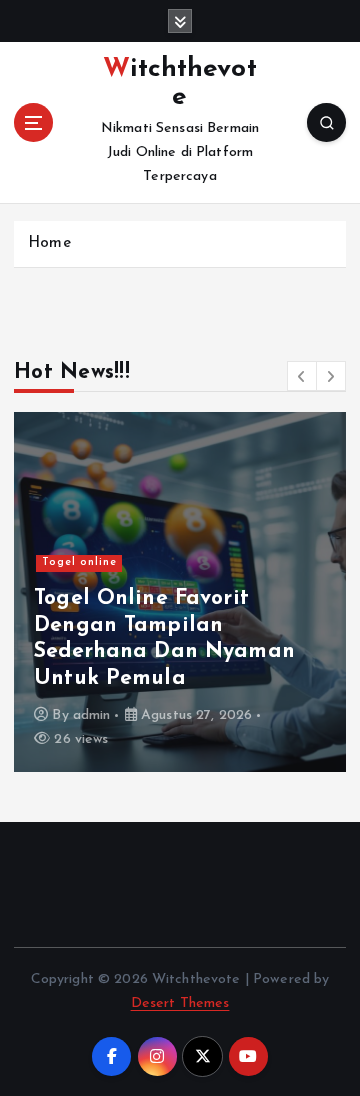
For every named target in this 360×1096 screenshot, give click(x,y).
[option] (180, 592)
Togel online (79, 562)
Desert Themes (180, 1003)
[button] (302, 376)
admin (92, 715)
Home (49, 243)
